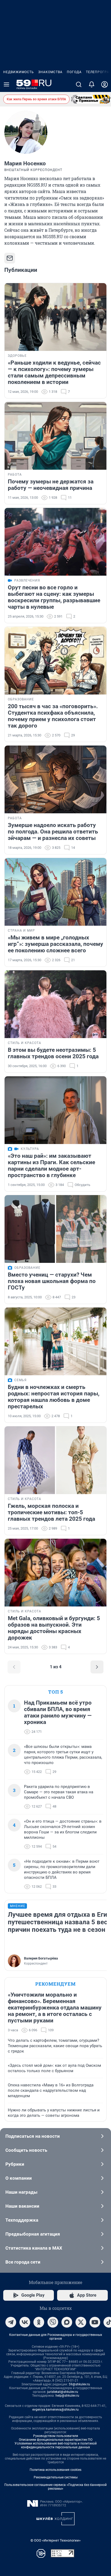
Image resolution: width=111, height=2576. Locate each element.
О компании (19, 2178)
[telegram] (11, 2322)
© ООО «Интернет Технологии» (55, 2540)
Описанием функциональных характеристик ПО (56, 2440)
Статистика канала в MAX (34, 2248)
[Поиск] (79, 84)
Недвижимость (19, 72)
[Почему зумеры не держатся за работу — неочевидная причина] (55, 436)
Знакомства (50, 72)
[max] (67, 2322)
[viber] (53, 2322)
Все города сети (23, 2262)
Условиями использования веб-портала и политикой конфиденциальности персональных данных (56, 2445)
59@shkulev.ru (79, 2384)
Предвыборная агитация (33, 2234)
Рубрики (15, 2164)
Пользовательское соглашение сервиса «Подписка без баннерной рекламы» (55, 2487)
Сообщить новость (26, 2150)
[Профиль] (105, 84)
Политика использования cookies (55, 2470)
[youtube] (95, 2322)
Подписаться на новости (33, 2136)
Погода (74, 72)
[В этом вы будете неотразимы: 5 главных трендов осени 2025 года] (55, 1004)
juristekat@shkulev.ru (63, 2392)
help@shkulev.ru (67, 2396)
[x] (81, 2322)
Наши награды (21, 2192)
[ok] (39, 2322)
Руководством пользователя (56, 2436)
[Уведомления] (92, 84)
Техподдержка (22, 2220)
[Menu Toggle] (6, 84)
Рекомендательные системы (56, 2477)
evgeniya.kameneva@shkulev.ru (55, 2410)
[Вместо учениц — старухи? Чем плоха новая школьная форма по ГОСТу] (55, 1229)
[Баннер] (91, 99)
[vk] (25, 2322)
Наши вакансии (22, 2206)
